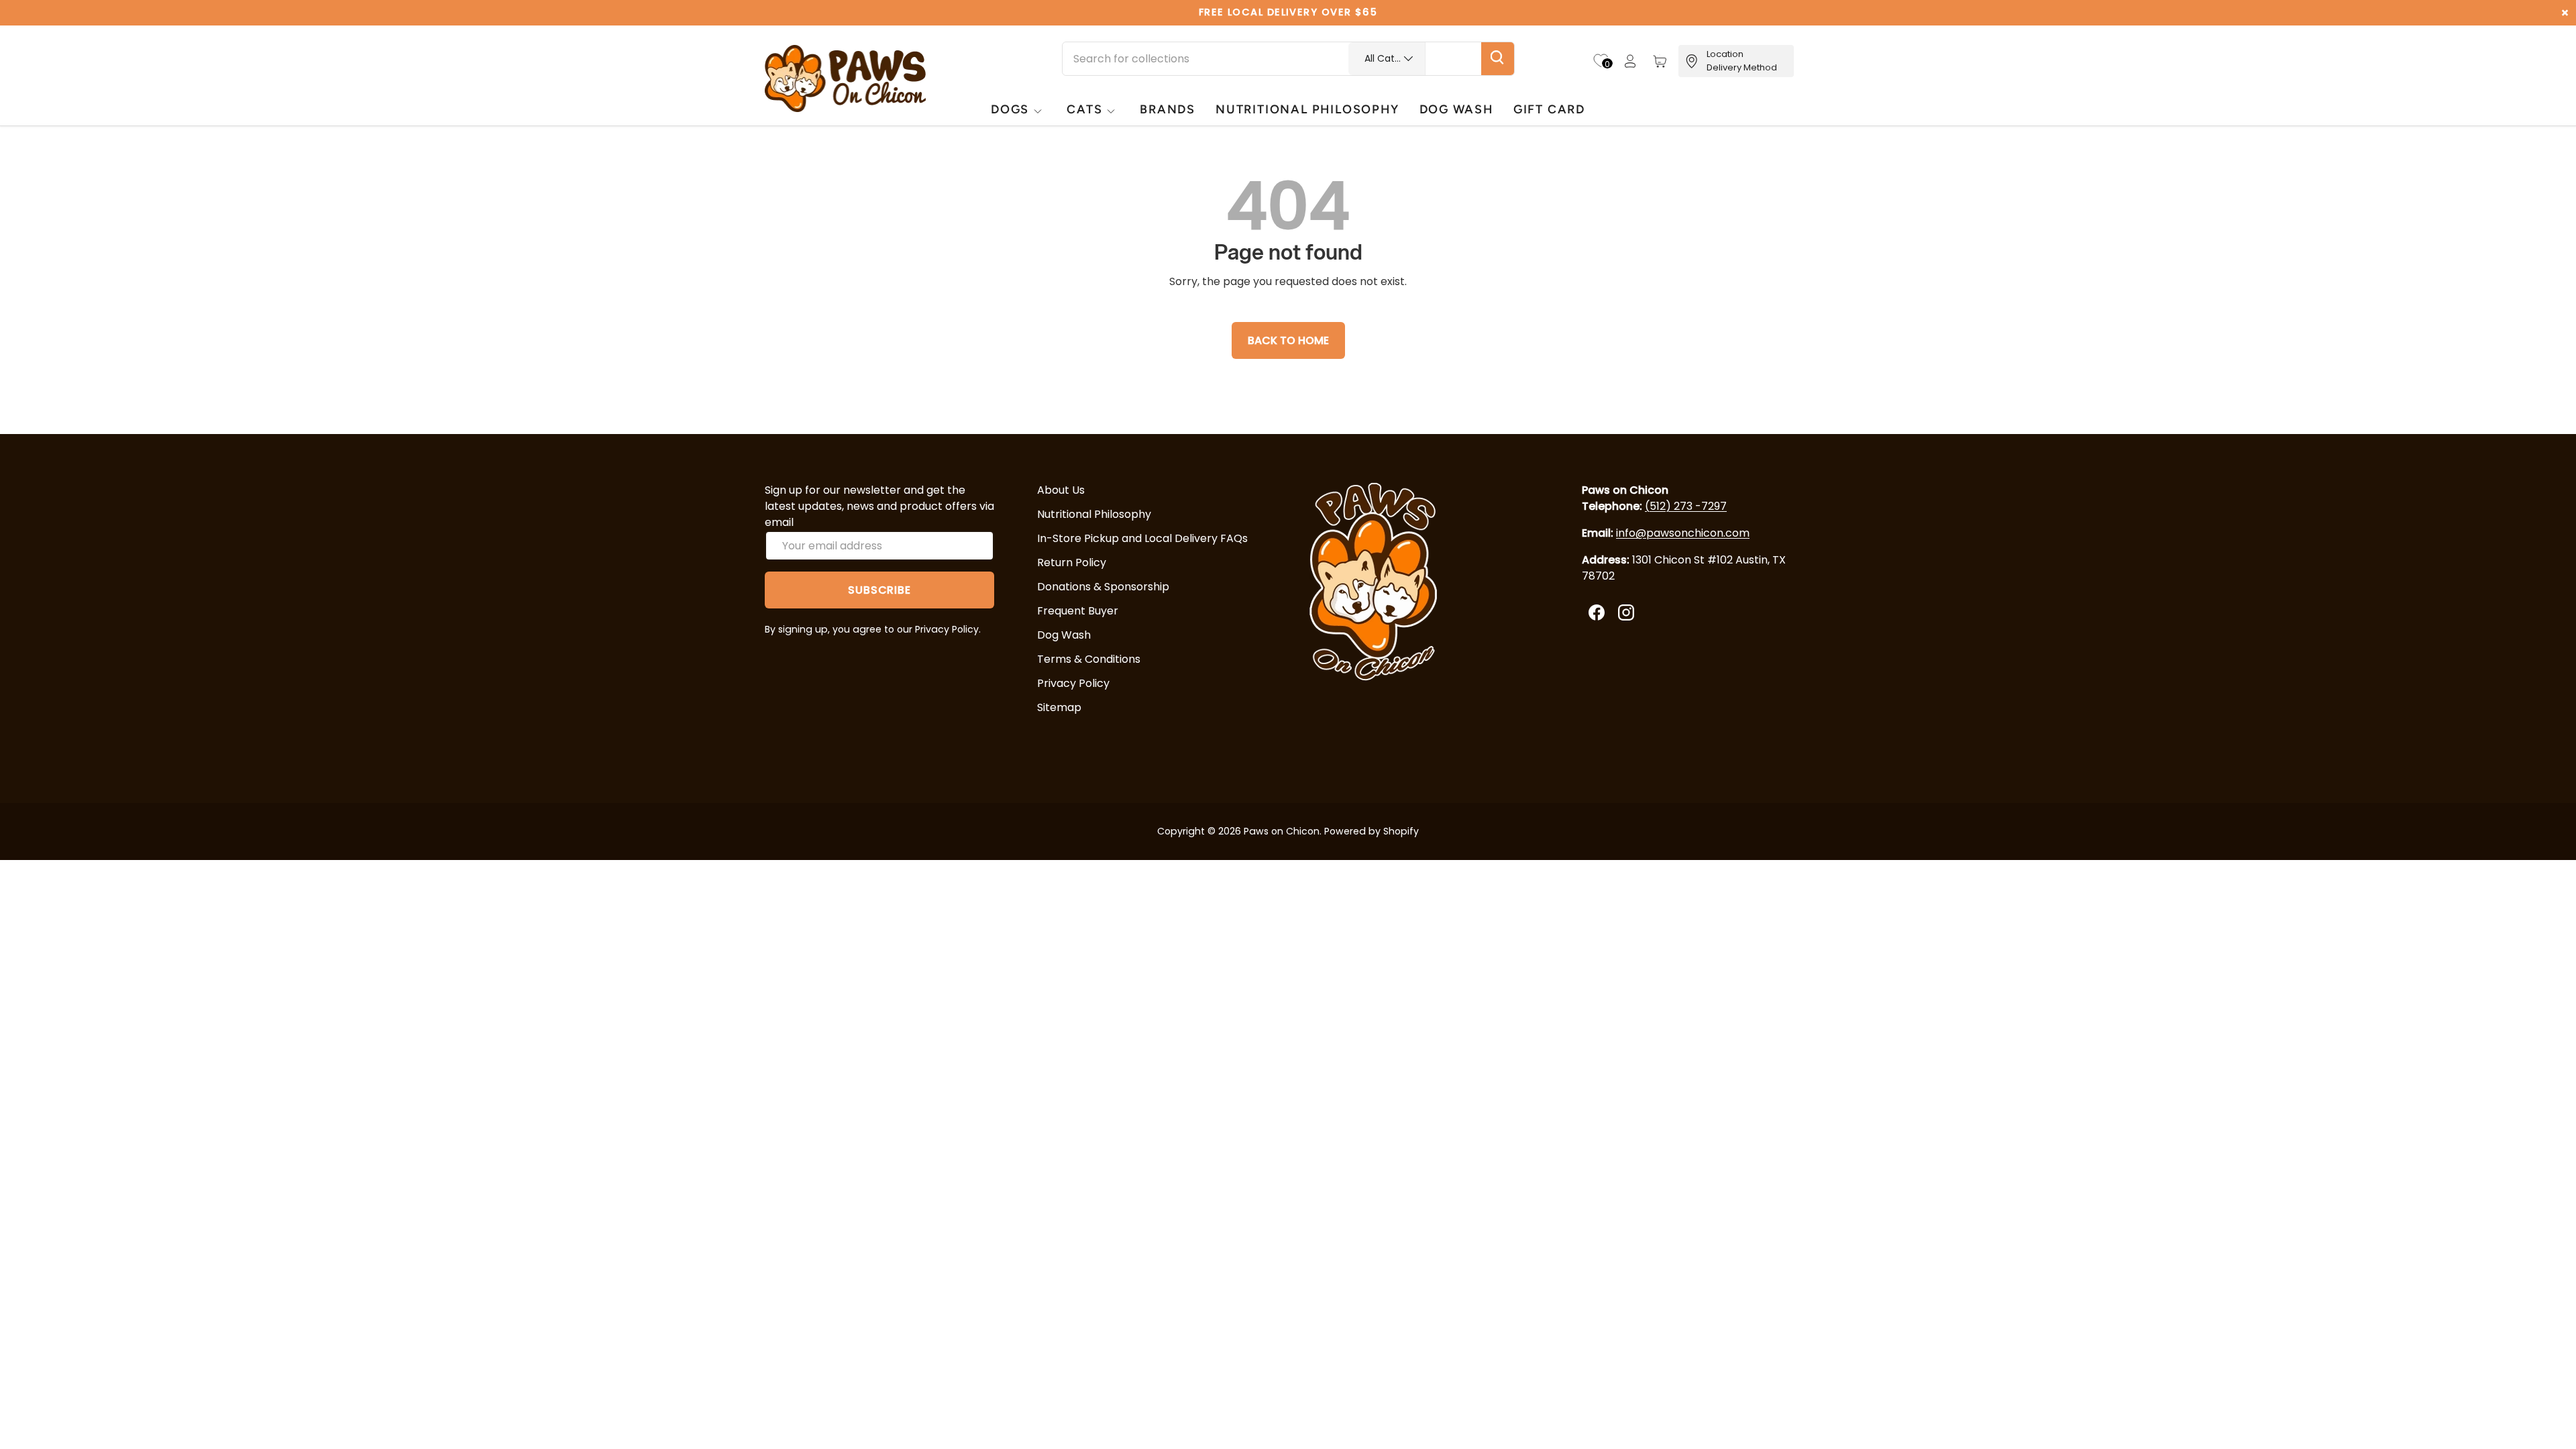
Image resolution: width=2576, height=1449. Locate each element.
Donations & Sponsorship (1103, 587)
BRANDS (1168, 109)
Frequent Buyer (1078, 611)
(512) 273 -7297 (1686, 506)
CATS (1084, 109)
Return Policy (1072, 562)
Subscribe (879, 590)
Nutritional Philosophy (1094, 514)
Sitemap (1059, 707)
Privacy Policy (1073, 683)
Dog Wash (1064, 635)
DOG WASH (1456, 109)
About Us (1061, 490)
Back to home (1288, 340)
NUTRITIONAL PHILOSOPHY (1307, 109)
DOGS (1010, 109)
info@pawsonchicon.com (1683, 533)
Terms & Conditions (1089, 659)
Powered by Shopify (1372, 831)
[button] (1660, 61)
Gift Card (1549, 109)
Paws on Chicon (1282, 831)
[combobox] (1288, 59)
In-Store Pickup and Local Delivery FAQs (1142, 538)
